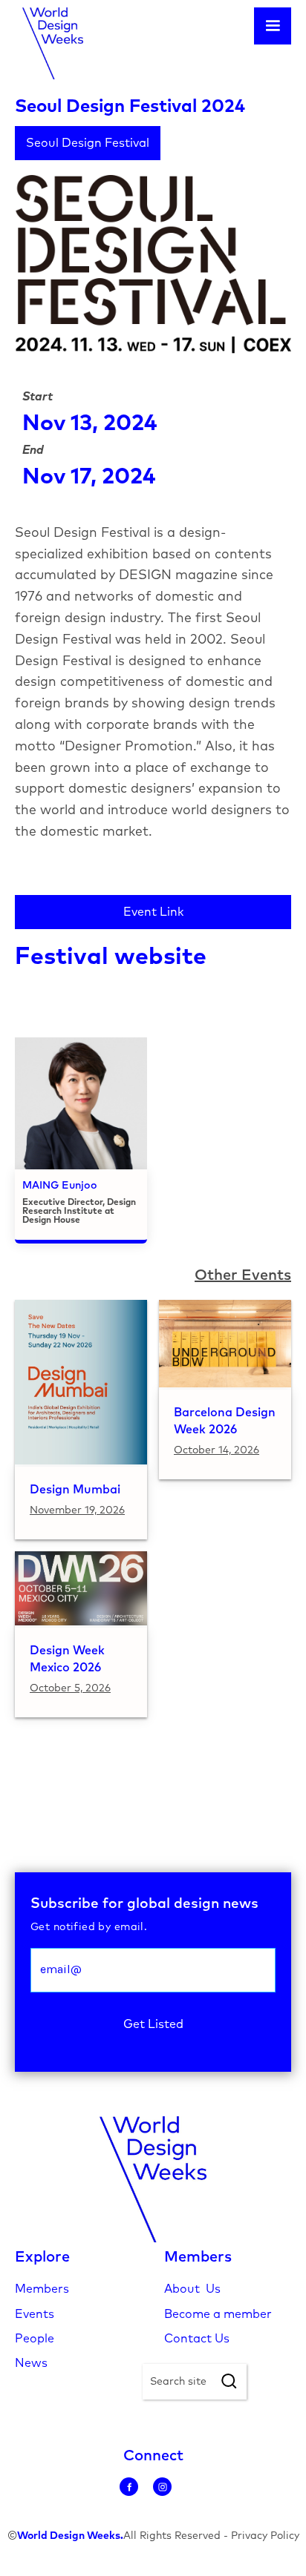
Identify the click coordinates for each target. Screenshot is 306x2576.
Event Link (153, 912)
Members (42, 2289)
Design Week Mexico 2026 (67, 1659)
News (31, 2363)
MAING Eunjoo (60, 1186)
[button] (273, 26)
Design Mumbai (75, 1490)
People (35, 2339)
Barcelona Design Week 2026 (225, 1421)
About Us (192, 2289)
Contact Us (197, 2339)
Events (35, 2314)
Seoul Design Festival (88, 143)
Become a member (218, 2314)
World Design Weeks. (70, 2536)
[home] (49, 43)
